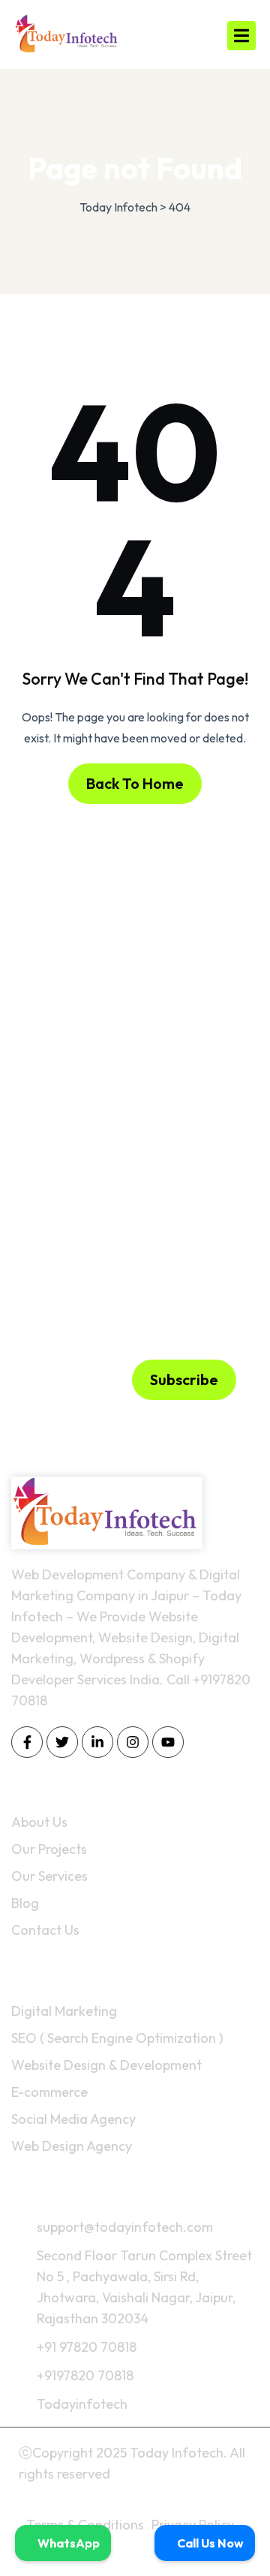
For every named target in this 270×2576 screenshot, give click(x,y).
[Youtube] (168, 1742)
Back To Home (135, 783)
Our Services (49, 1876)
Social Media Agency (73, 2119)
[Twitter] (62, 1742)
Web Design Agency (72, 2146)
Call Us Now (209, 2543)
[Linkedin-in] (97, 1742)
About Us (39, 1822)
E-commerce (49, 2092)
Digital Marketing (64, 2011)
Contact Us (45, 1930)
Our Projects (49, 1849)
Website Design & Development (106, 2065)
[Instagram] (133, 1742)
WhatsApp (67, 2543)
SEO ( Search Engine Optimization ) (117, 2038)
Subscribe (184, 1379)
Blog (25, 1903)
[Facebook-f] (27, 1742)
